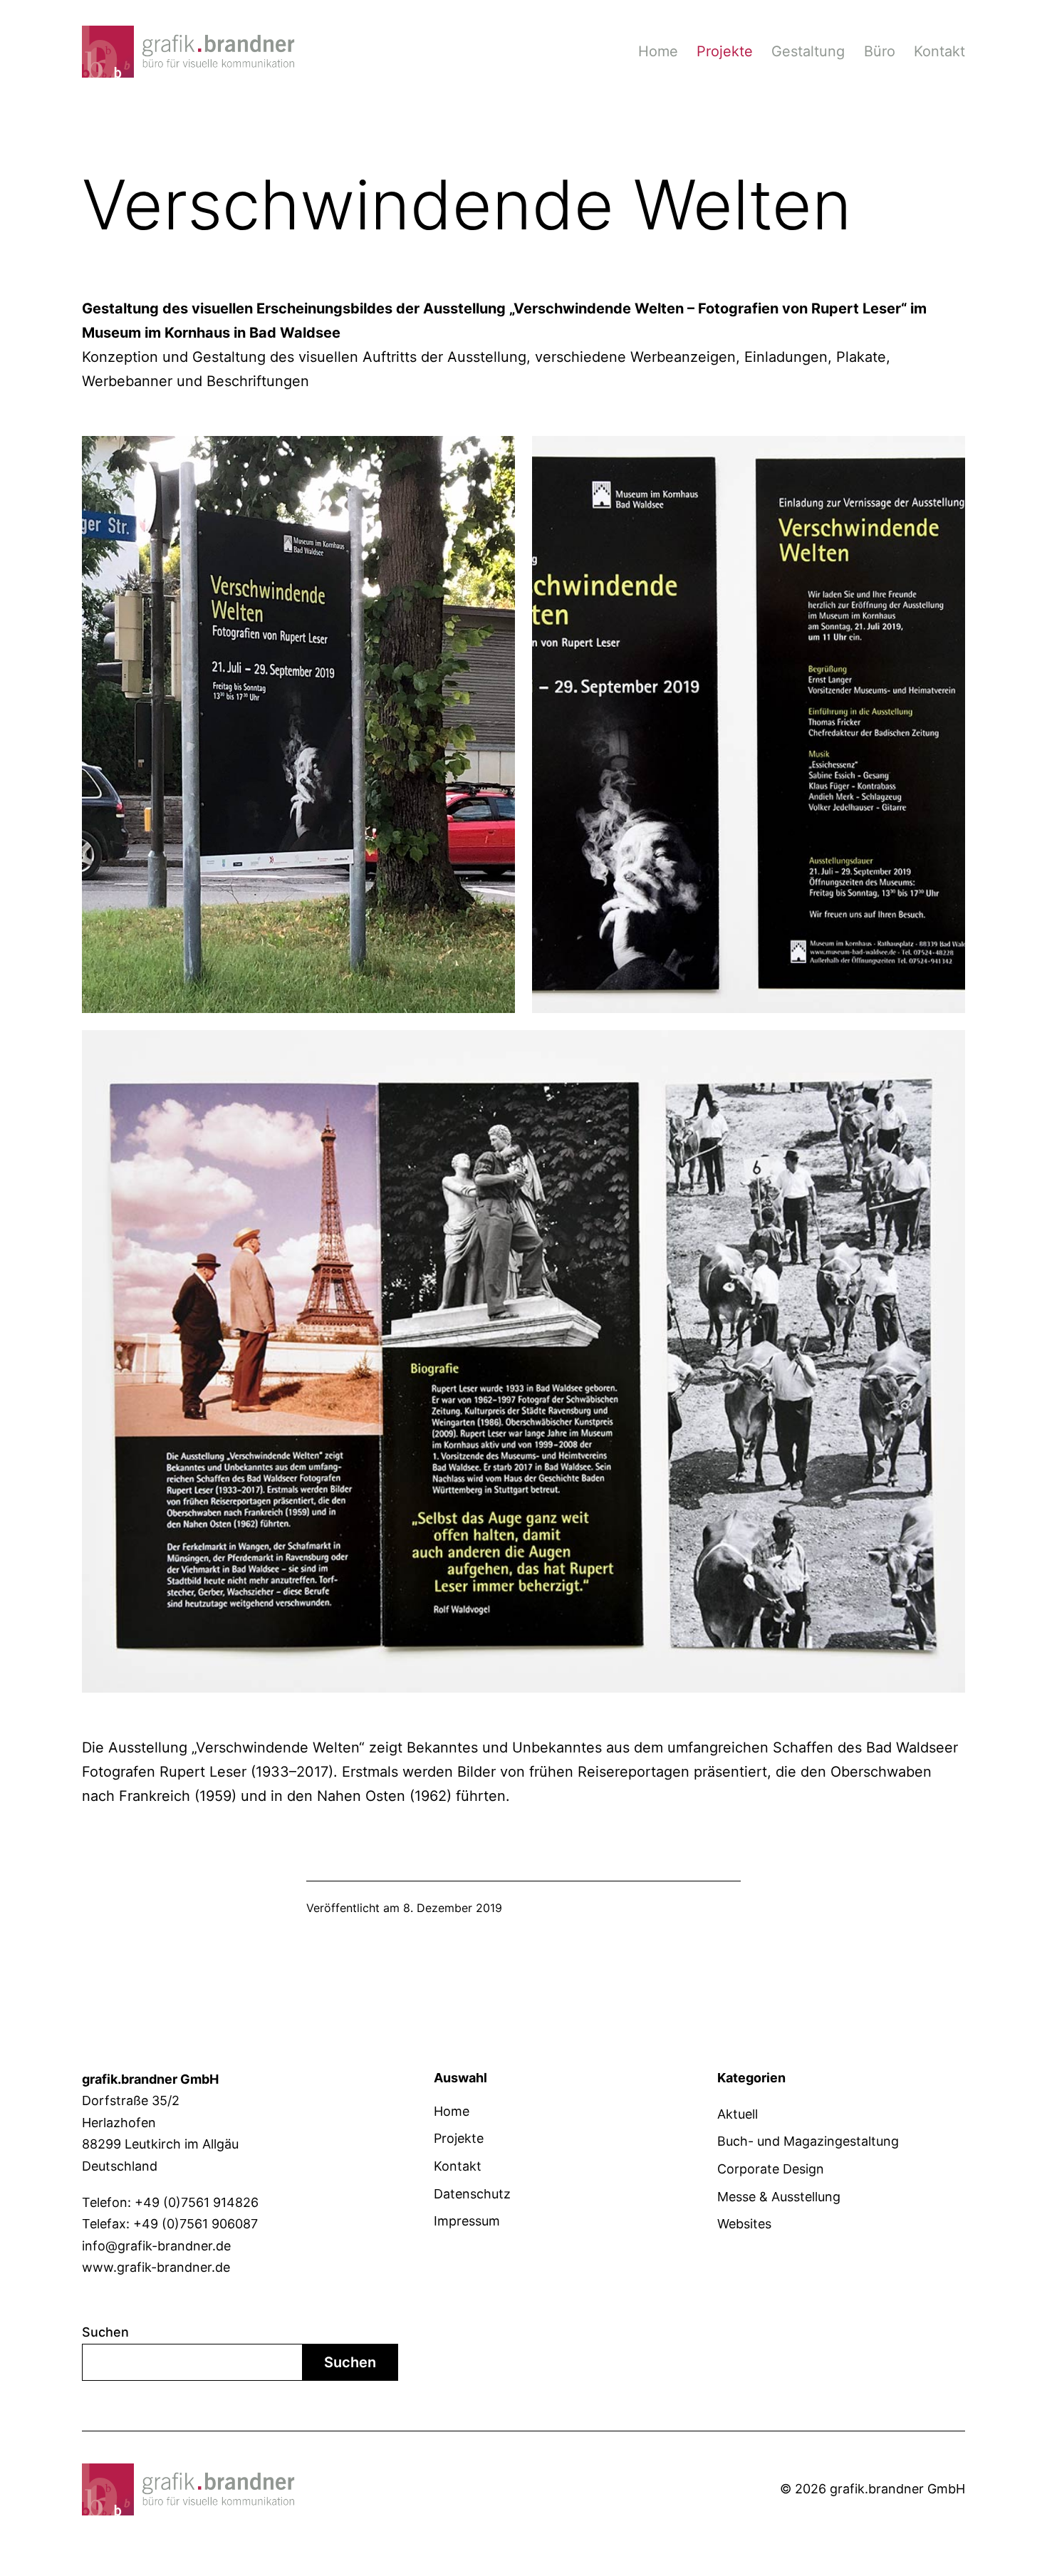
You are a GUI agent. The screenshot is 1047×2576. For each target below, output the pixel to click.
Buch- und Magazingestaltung (808, 2141)
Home (658, 51)
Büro (880, 51)
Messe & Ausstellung (779, 2197)
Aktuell (738, 2114)
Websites (744, 2224)
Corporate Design (771, 2169)
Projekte (725, 51)
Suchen (105, 2332)
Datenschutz (472, 2194)
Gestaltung (808, 51)
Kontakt (939, 51)
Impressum (467, 2221)
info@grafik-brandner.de (156, 2246)
